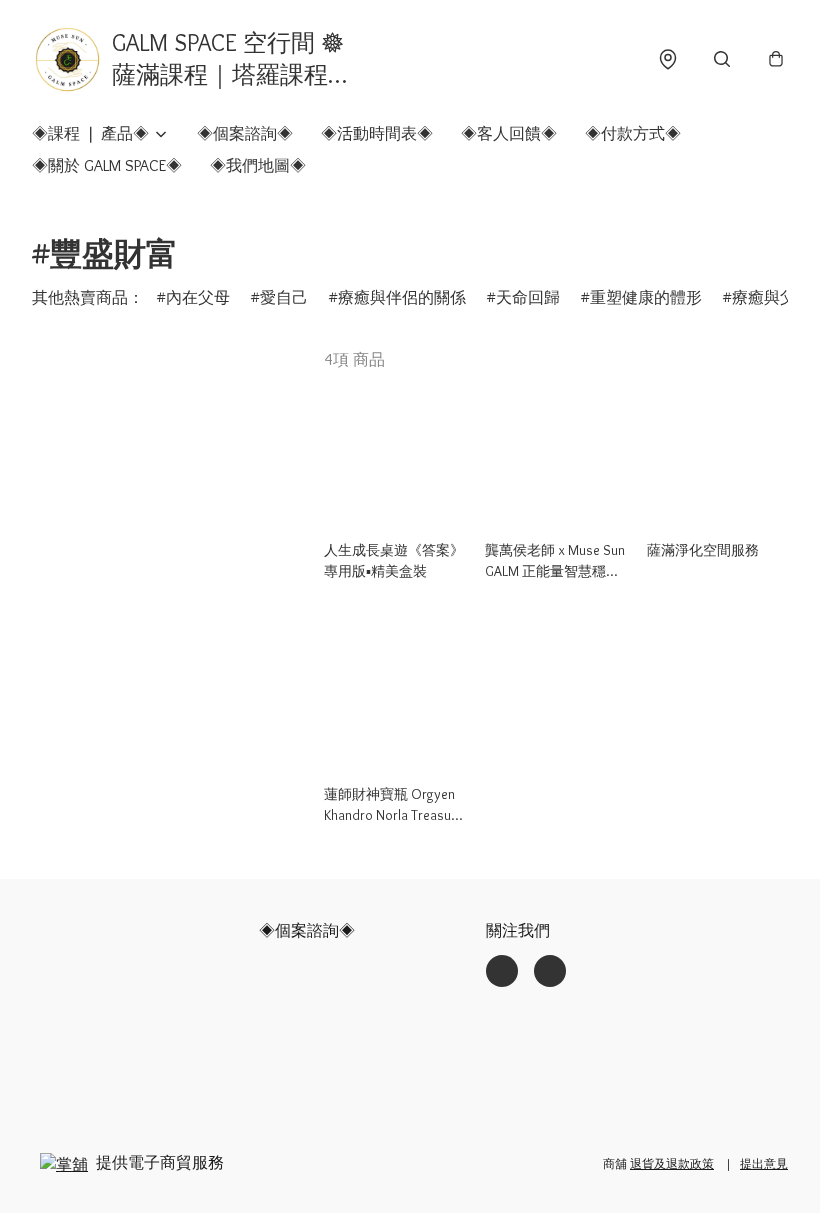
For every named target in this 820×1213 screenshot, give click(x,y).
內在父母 (198, 297)
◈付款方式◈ (633, 133)
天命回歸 (528, 297)
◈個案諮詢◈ (245, 133)
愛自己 (284, 297)
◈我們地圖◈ (258, 165)
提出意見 (764, 1163)
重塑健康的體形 (646, 297)
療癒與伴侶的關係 (402, 297)
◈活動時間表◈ (377, 133)
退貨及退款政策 (672, 1163)
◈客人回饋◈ (509, 133)
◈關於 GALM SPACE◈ (107, 165)
